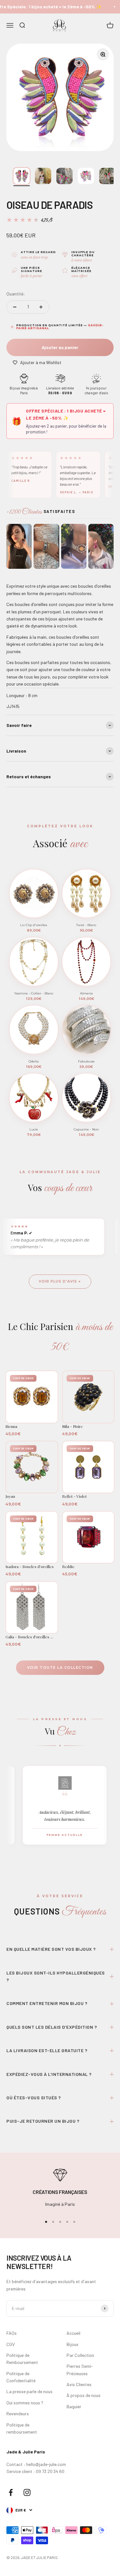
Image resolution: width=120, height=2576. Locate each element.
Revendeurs (18, 2414)
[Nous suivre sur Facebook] (11, 2492)
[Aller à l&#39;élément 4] (86, 176)
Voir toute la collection (60, 1668)
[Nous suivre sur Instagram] (27, 2492)
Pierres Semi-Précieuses (80, 2370)
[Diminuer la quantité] (15, 307)
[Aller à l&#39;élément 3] (64, 176)
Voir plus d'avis (58, 1281)
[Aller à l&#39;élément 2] (43, 176)
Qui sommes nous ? (25, 2403)
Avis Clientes (79, 2384)
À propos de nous (84, 2395)
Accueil (73, 2333)
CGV (11, 2344)
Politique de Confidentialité (21, 2377)
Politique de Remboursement (22, 2359)
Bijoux (72, 2344)
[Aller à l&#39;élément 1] (22, 176)
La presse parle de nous (29, 2391)
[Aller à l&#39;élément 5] (107, 176)
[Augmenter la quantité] (41, 307)
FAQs (12, 2333)
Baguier (74, 2406)
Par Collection (80, 2355)
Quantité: (16, 294)
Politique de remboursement (22, 2428)
